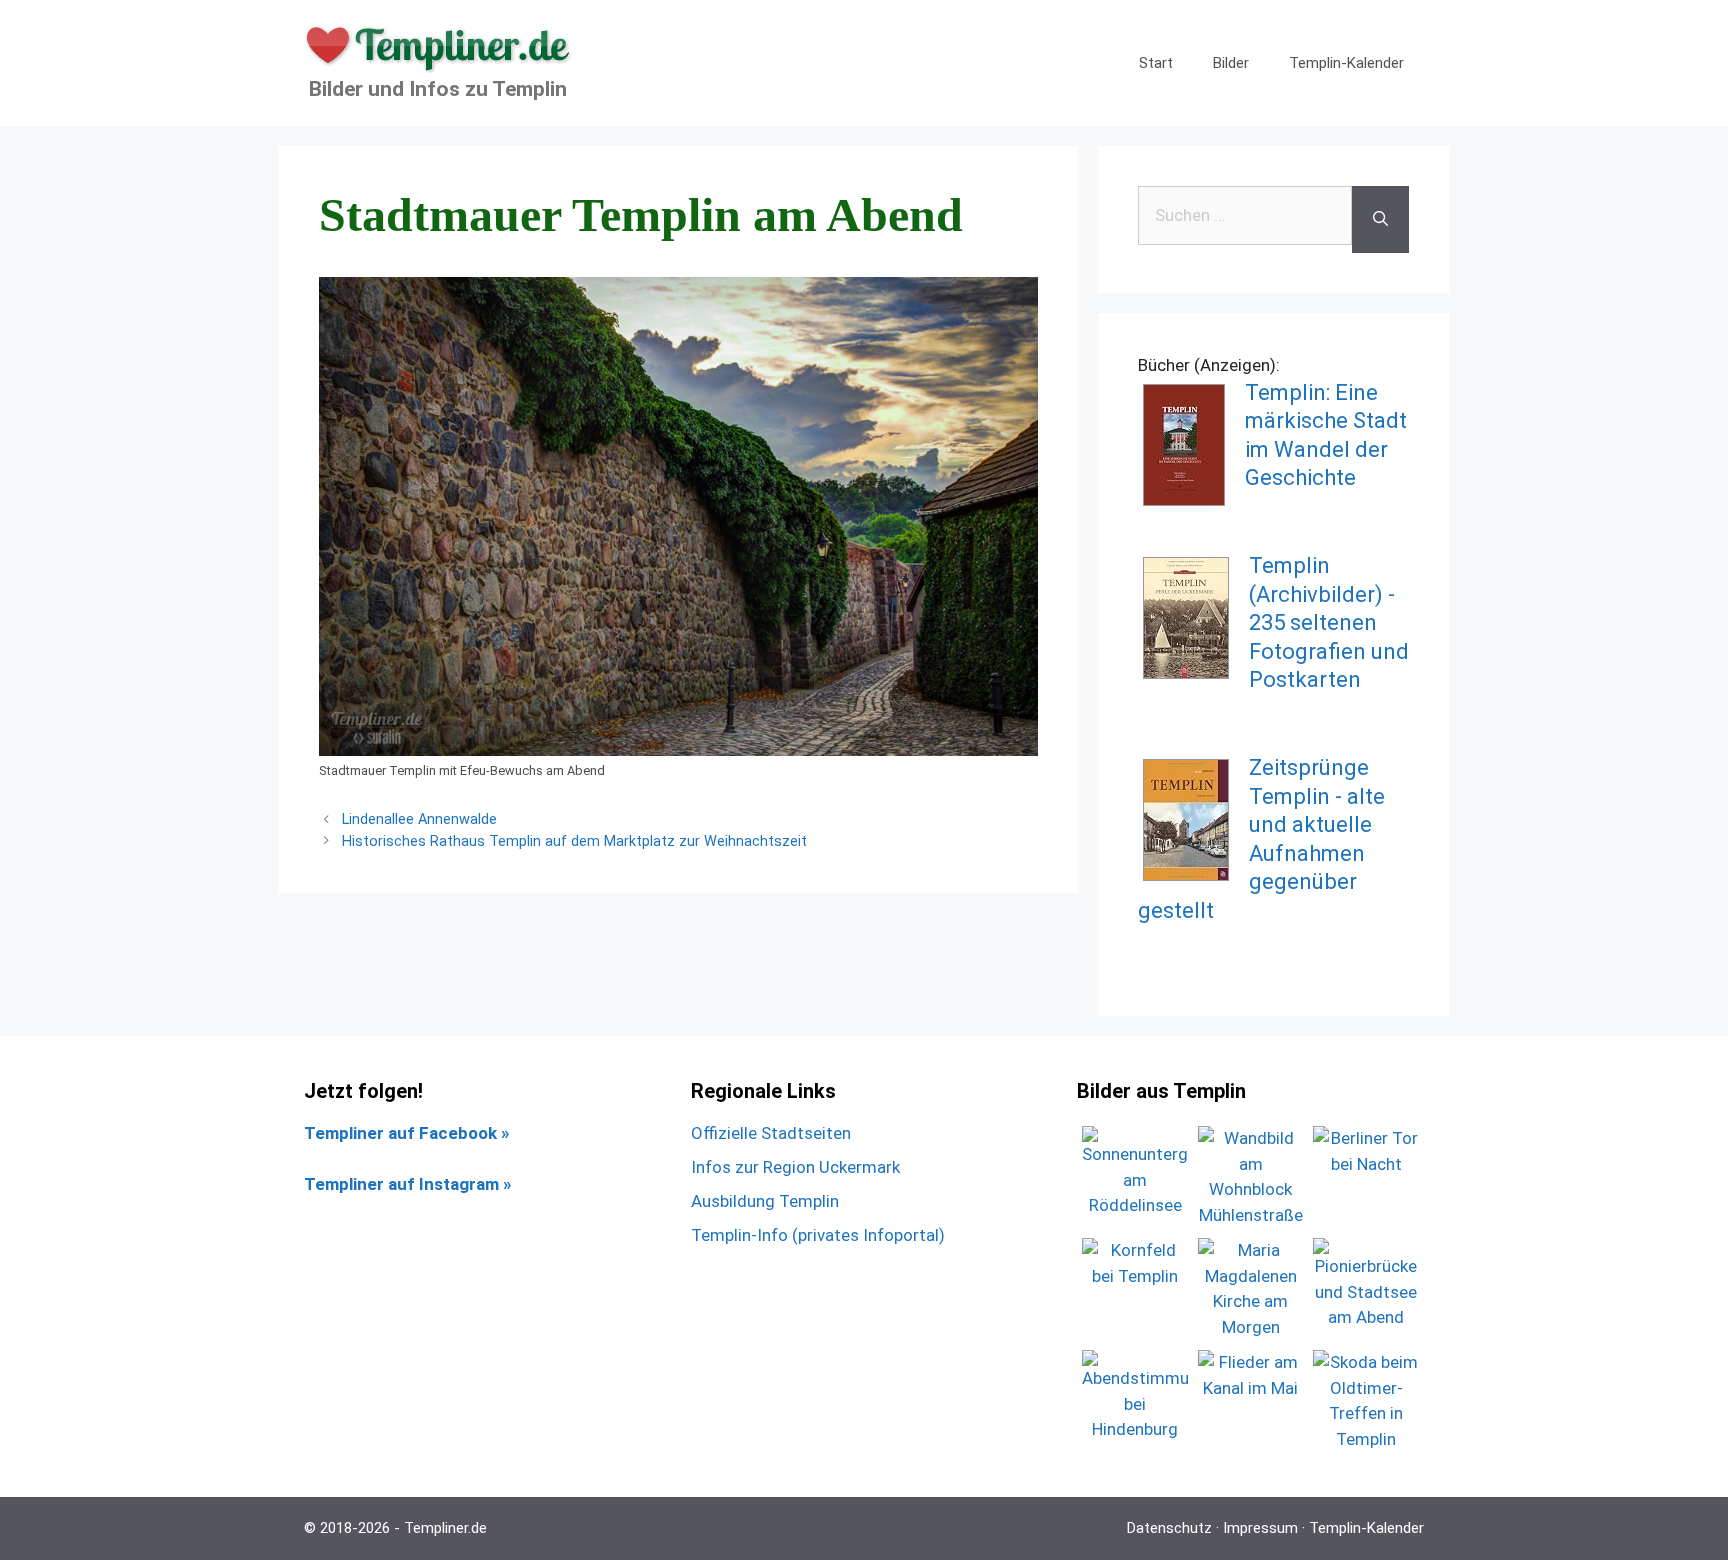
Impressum (1260, 1528)
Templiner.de (445, 1528)
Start (1156, 63)
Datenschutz (1169, 1528)
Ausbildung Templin (765, 1201)
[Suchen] (1380, 220)
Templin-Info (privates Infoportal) (818, 1235)
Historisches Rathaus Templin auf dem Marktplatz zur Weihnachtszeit (574, 841)
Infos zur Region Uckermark (795, 1167)
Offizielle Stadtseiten (771, 1133)
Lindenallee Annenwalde (419, 819)
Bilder (1231, 63)
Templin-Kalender (1346, 63)
